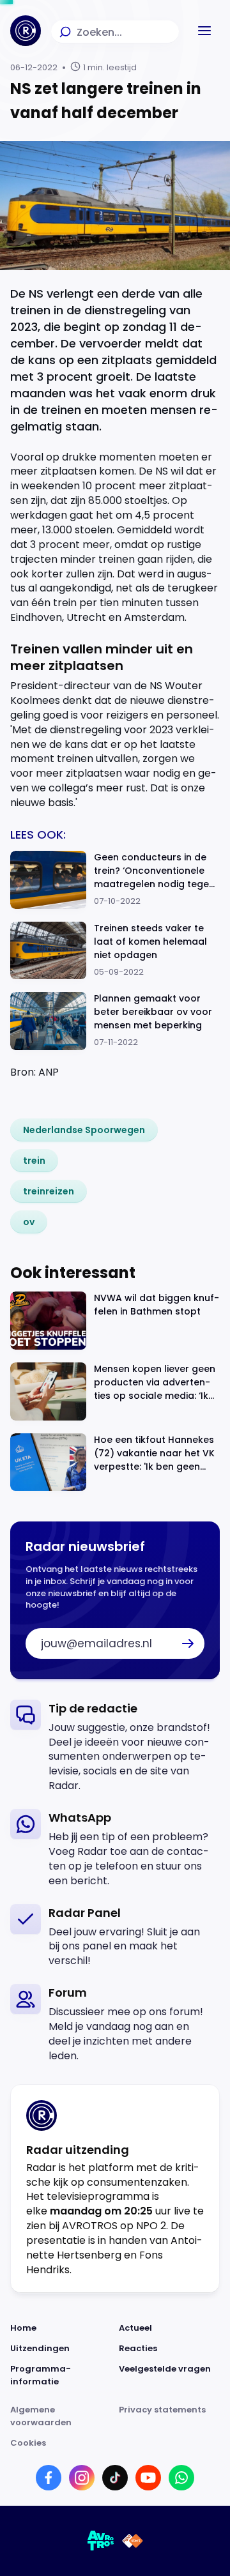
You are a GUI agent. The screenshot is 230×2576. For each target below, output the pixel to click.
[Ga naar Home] (26, 31)
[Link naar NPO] (133, 2541)
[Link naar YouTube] (148, 2478)
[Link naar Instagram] (82, 2478)
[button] (204, 31)
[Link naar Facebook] (49, 2478)
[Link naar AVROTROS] (101, 2541)
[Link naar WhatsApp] (181, 2478)
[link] (84, 1130)
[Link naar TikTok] (115, 2478)
